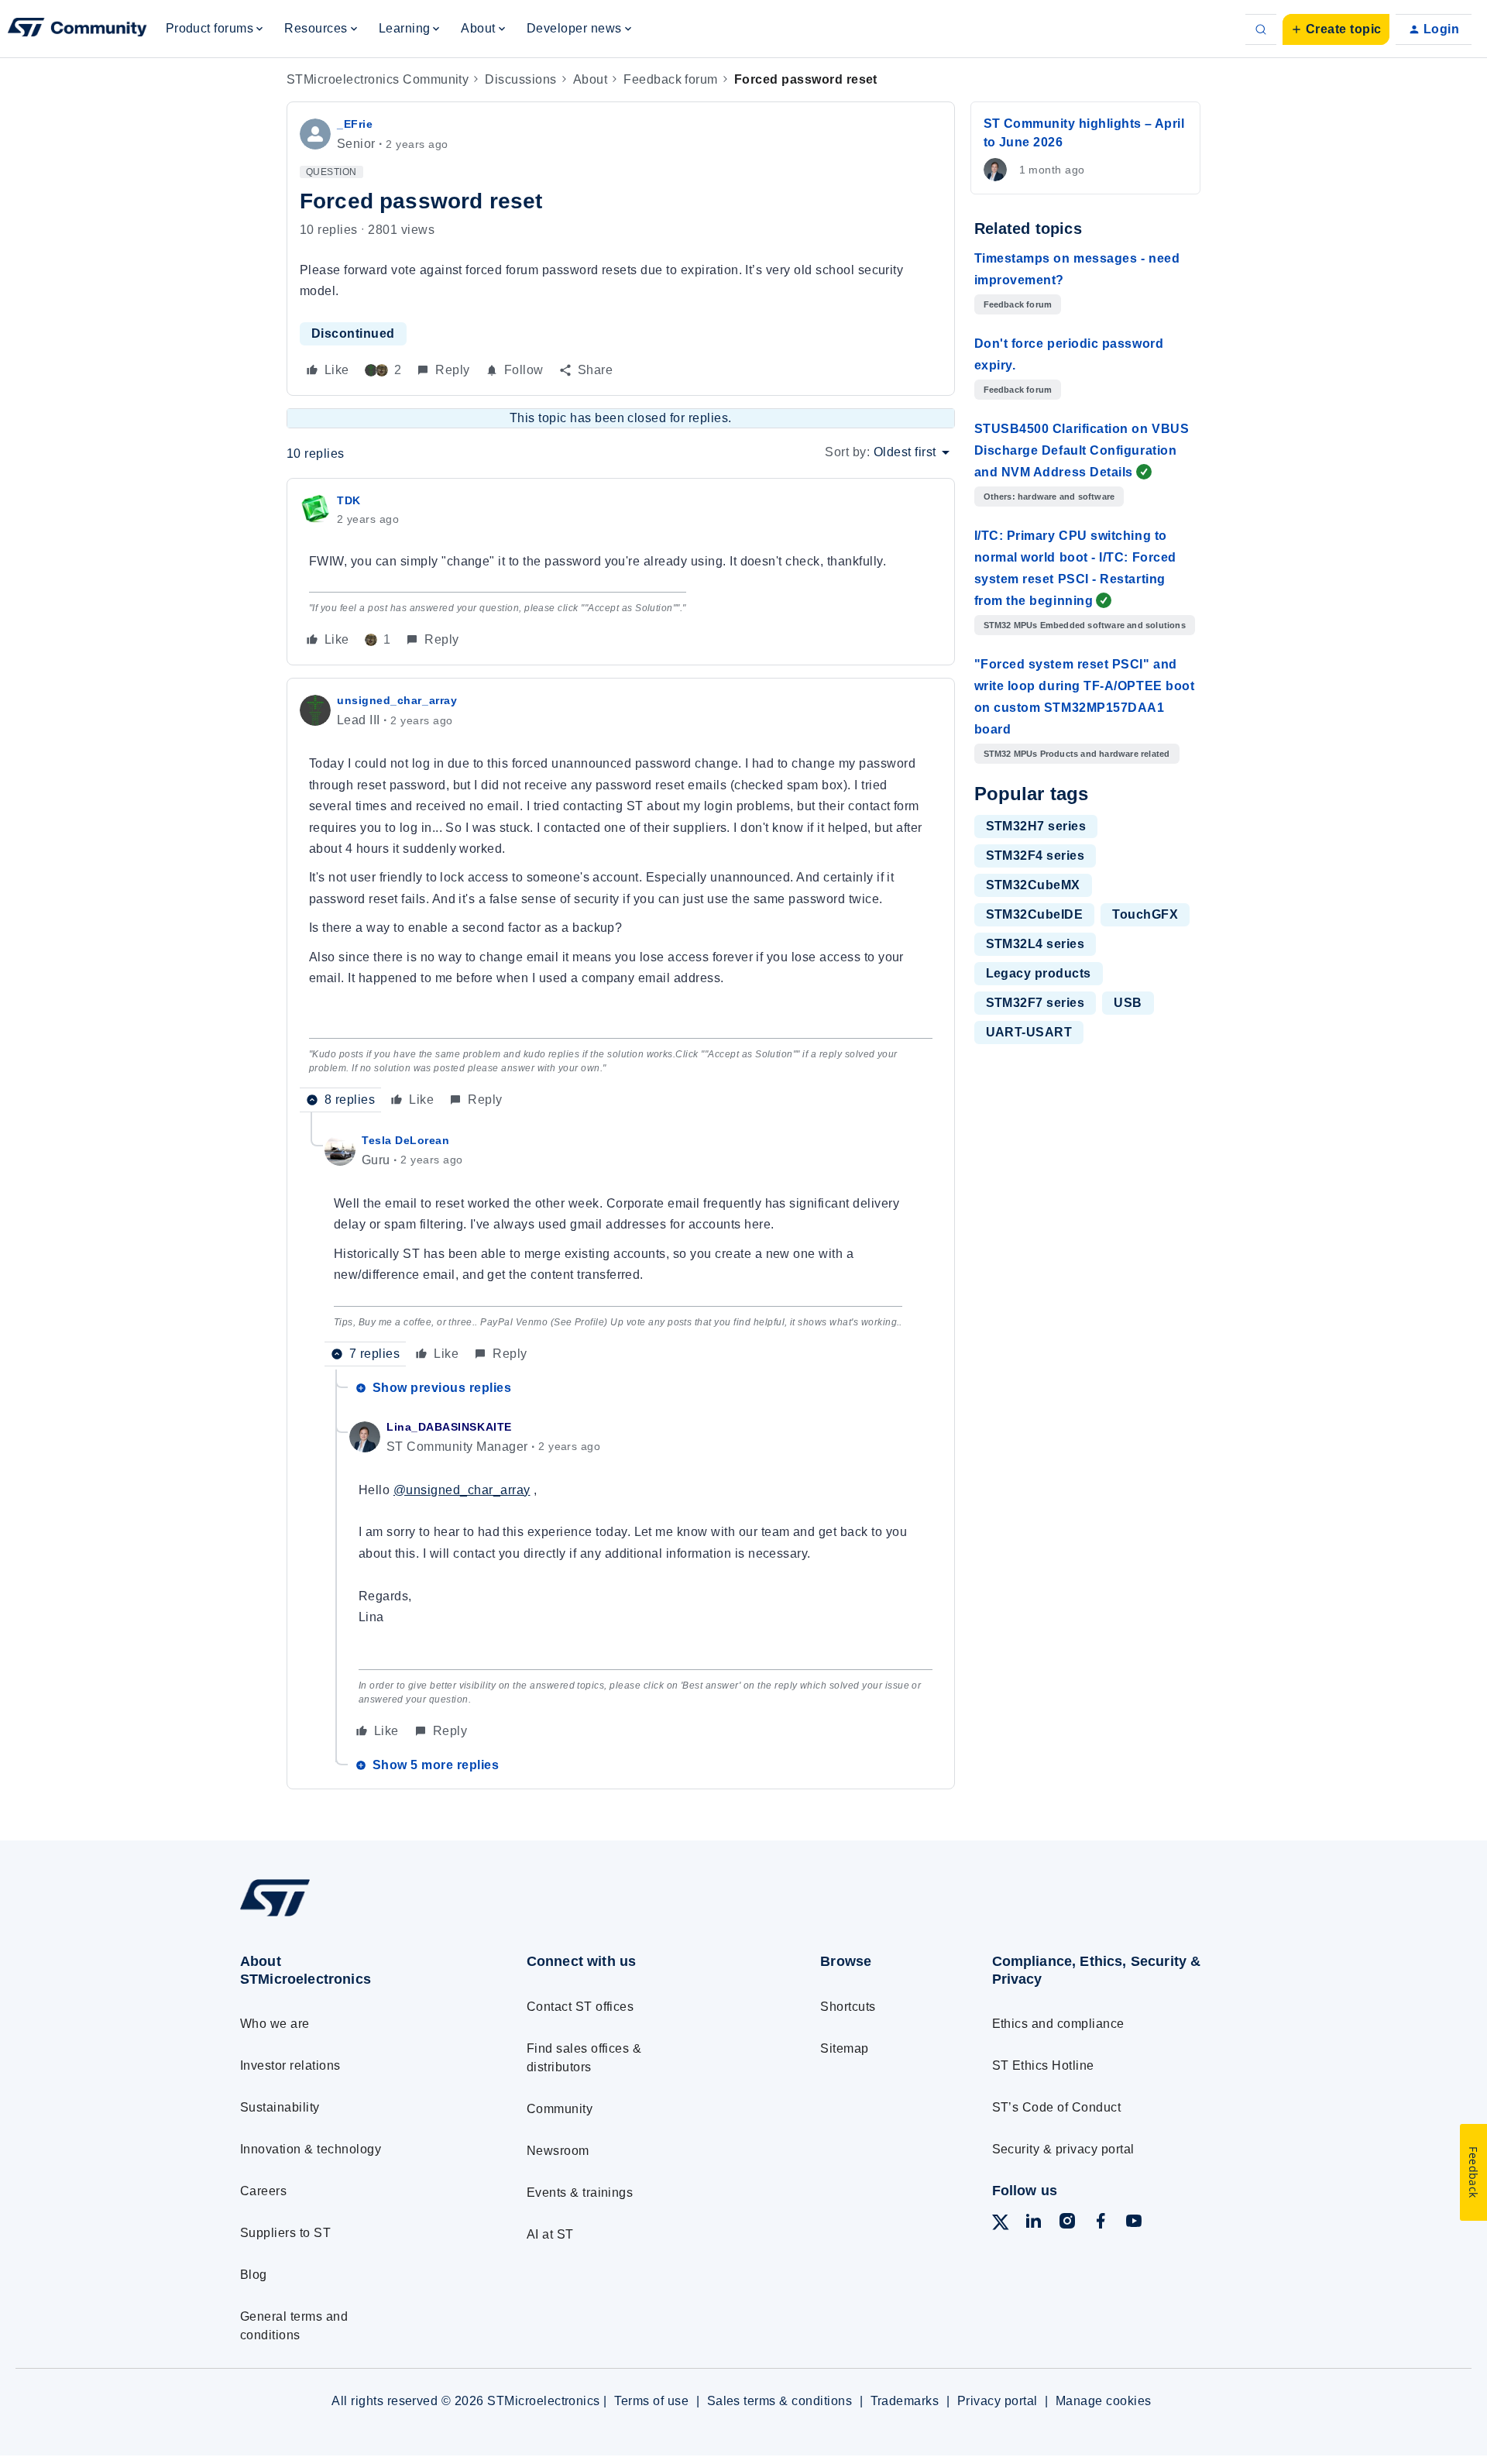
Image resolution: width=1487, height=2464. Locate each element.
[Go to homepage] (354, 1916)
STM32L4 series (1035, 944)
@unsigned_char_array (462, 1490)
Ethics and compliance (1058, 2024)
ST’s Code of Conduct (1057, 2107)
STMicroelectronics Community (378, 79)
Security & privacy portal (1063, 2149)
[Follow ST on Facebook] (1101, 2223)
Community (560, 2109)
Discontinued (353, 333)
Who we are (275, 2024)
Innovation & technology (311, 2149)
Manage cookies (1104, 2401)
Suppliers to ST (285, 2233)
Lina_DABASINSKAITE (449, 1427)
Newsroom (558, 2151)
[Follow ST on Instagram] (1067, 2223)
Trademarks (905, 2401)
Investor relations (290, 2065)
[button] (1336, 29)
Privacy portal (998, 2401)
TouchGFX (1145, 914)
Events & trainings (580, 2193)
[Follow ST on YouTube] (1134, 2223)
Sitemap (844, 2048)
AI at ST (550, 2234)
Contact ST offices (580, 2007)
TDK (349, 500)
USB (1128, 1003)
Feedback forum (671, 79)
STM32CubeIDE (1035, 914)
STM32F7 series (1035, 1003)
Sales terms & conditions (780, 2401)
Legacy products (1039, 973)
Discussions (520, 79)
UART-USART (1029, 1032)
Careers (263, 2191)
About (590, 79)
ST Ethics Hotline (1043, 2065)
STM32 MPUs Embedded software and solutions (1085, 625)
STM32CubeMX (1033, 885)
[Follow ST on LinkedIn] (1033, 2223)
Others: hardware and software (1049, 497)
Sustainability (280, 2107)
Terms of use (651, 2401)
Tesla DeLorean (406, 1140)
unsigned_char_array (397, 700)
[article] (621, 572)
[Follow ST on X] (1001, 2225)
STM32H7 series (1036, 826)
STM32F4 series (1035, 856)
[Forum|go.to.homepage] (77, 29)
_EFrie (355, 124)
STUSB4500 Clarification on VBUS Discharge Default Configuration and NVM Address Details (1082, 450)
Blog (254, 2275)
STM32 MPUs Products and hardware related (1077, 754)
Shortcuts (848, 2007)
